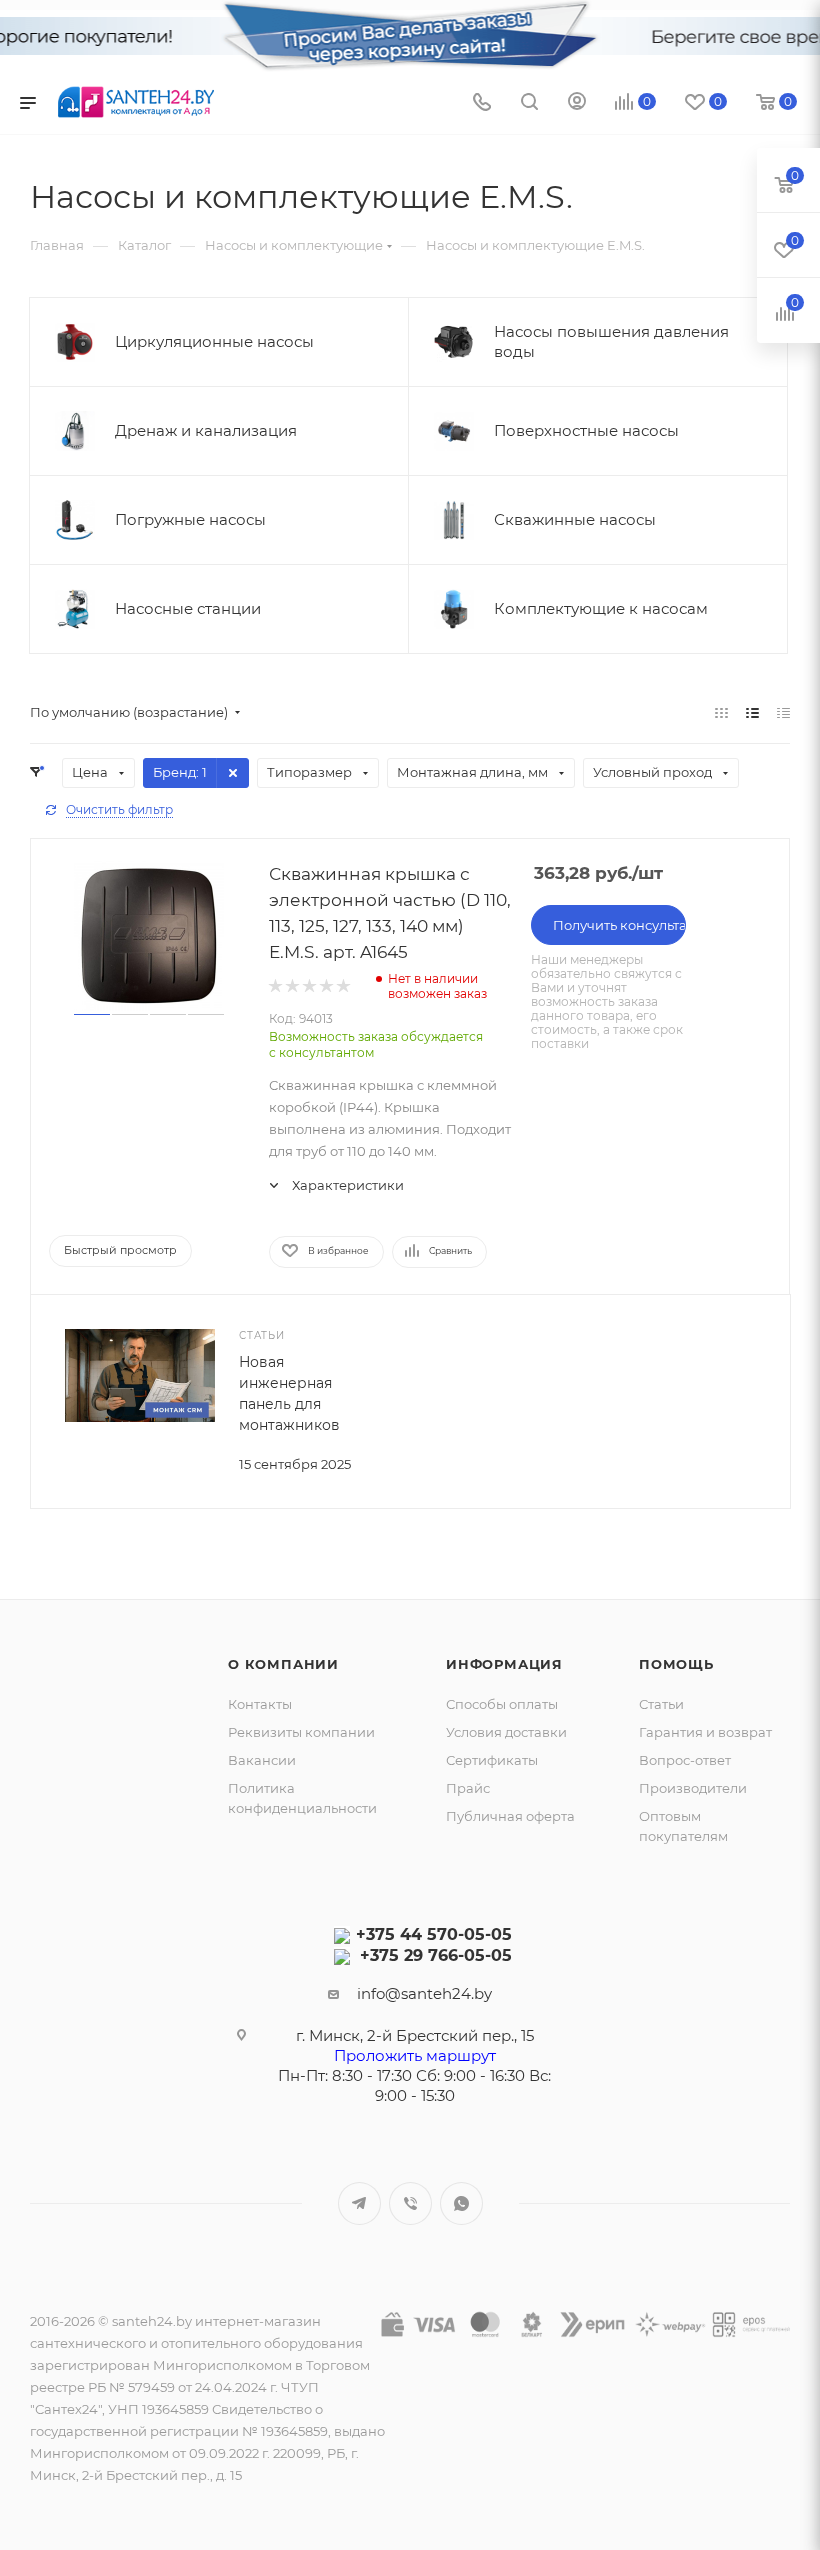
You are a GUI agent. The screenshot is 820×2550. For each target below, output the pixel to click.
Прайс (468, 1788)
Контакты (260, 1704)
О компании (283, 1664)
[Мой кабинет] (577, 103)
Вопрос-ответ (685, 1760)
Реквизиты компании (301, 1732)
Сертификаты (492, 1760)
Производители (693, 1788)
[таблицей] (783, 712)
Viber (410, 2203)
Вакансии (262, 1760)
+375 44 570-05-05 (434, 1934)
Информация (504, 1664)
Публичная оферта (510, 1816)
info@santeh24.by (424, 1993)
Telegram (359, 2203)
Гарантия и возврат (705, 1732)
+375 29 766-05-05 (436, 1955)
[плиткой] (721, 712)
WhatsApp (461, 2203)
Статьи (661, 1704)
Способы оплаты (502, 1704)
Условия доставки (506, 1732)
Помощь (676, 1664)
